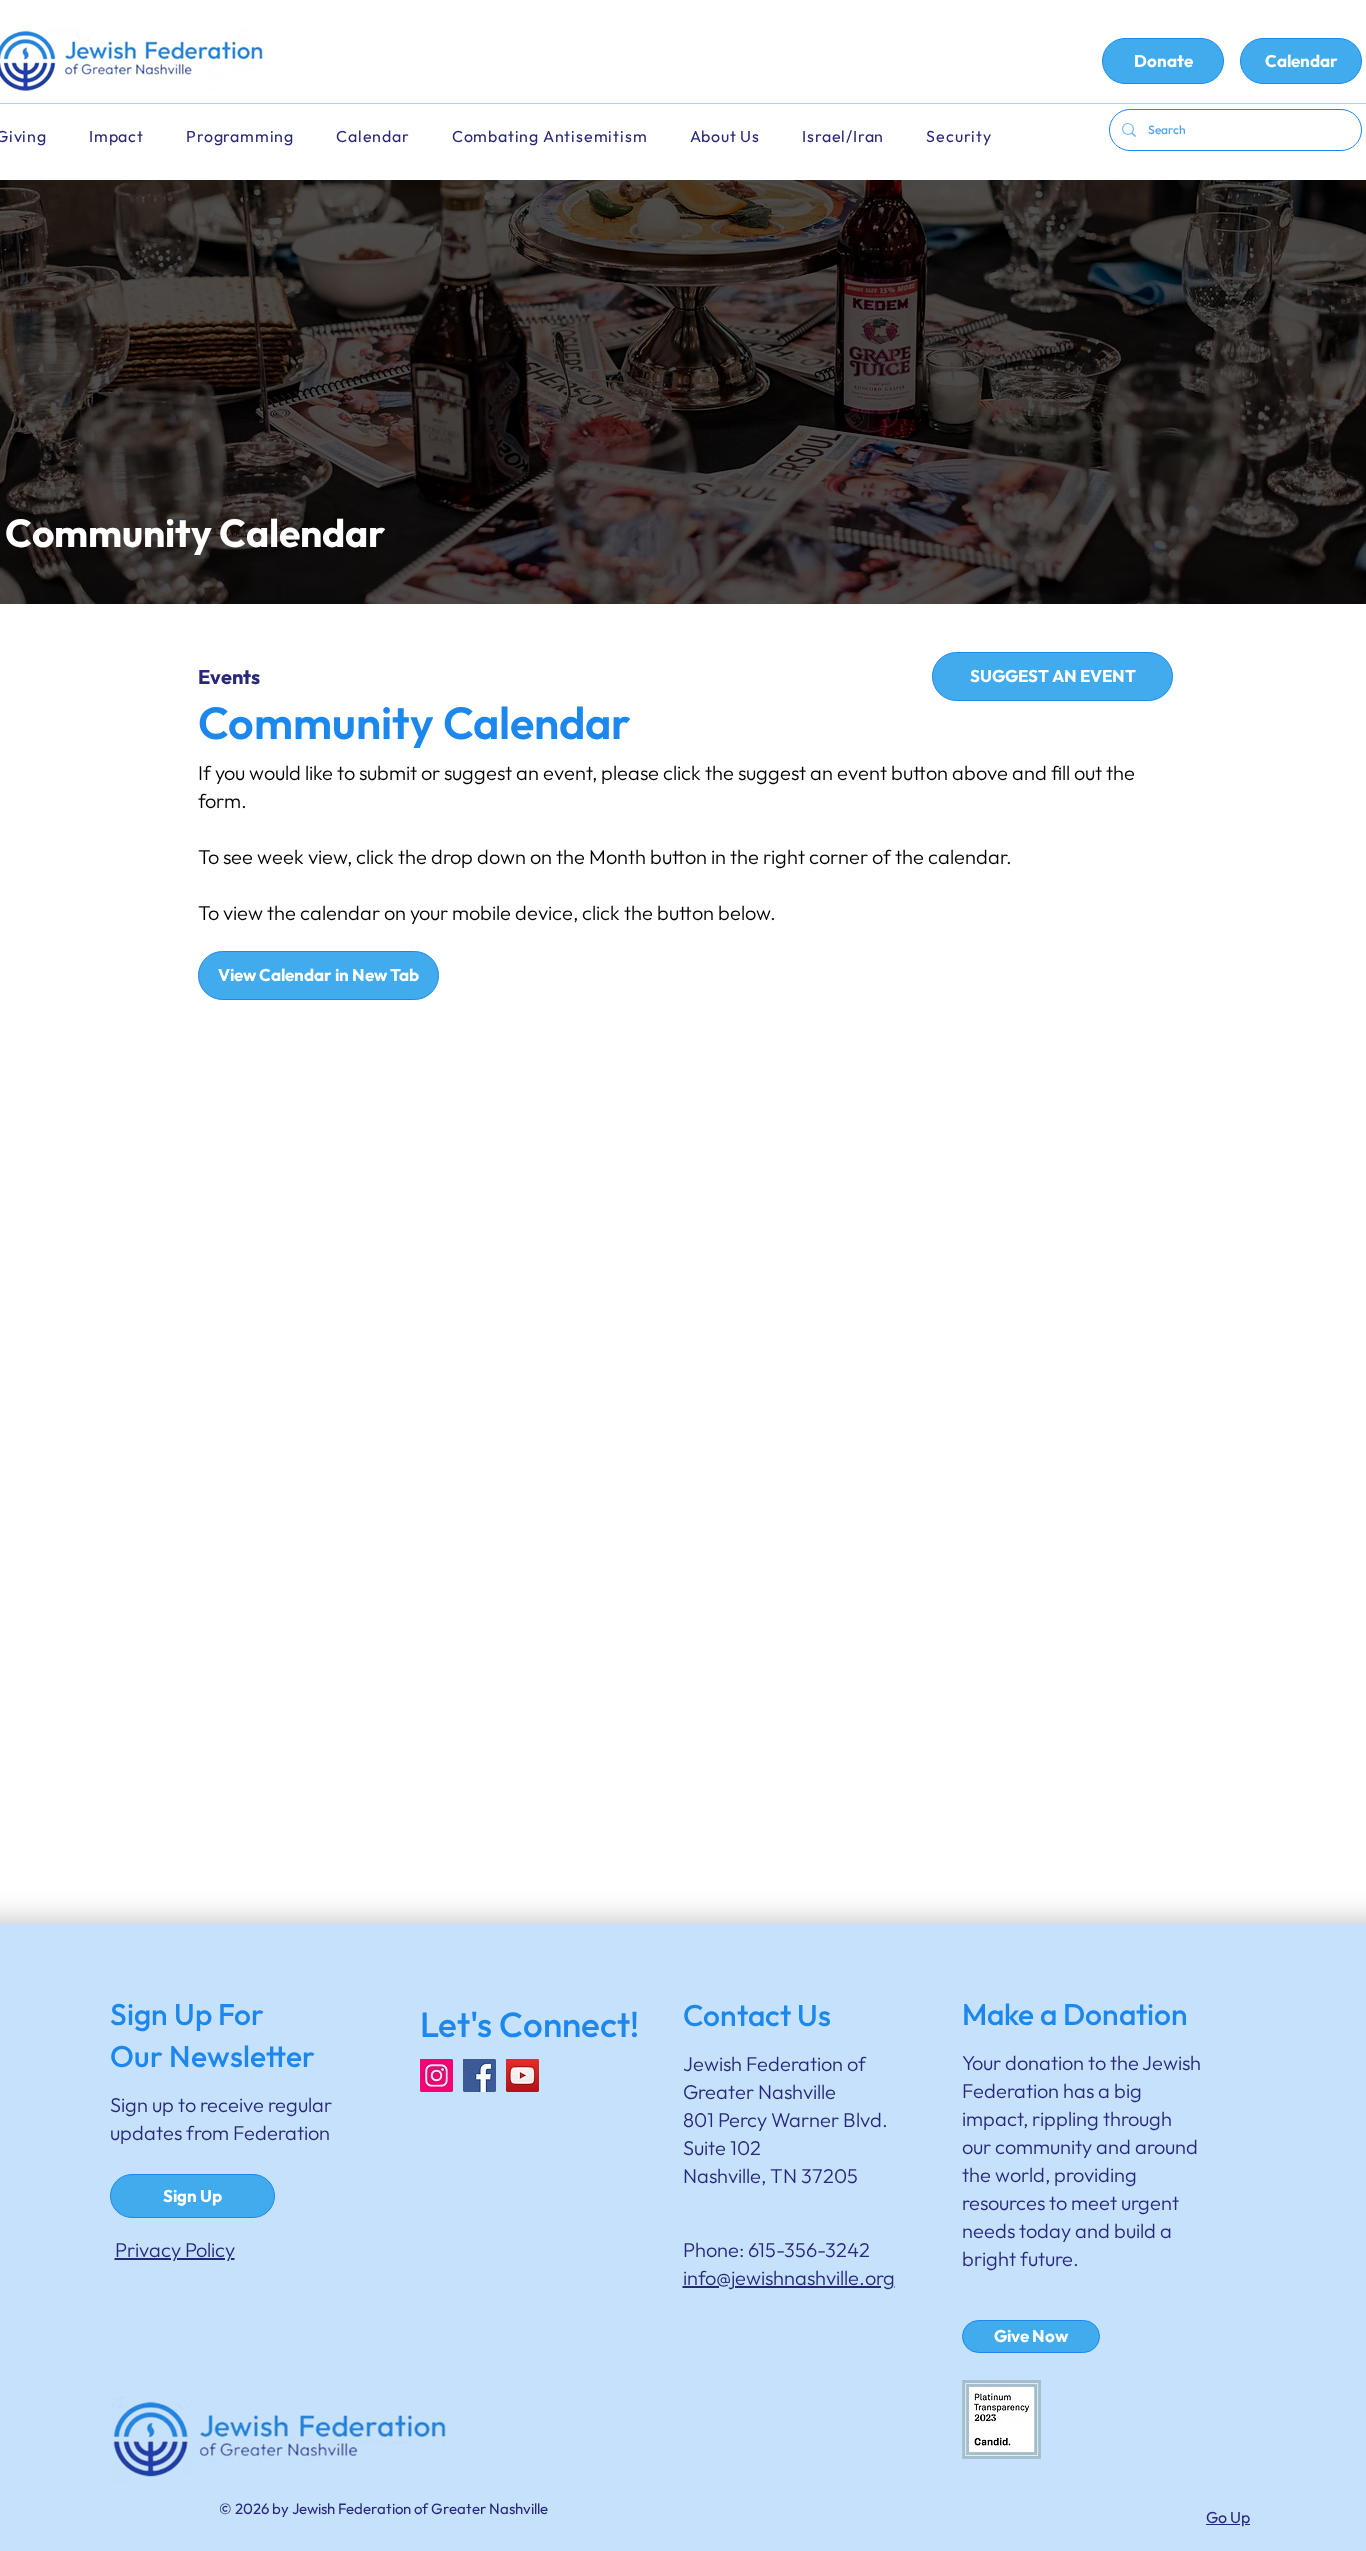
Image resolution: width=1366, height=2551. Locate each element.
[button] (386, 136)
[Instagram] (436, 2075)
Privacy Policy (175, 2249)
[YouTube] (522, 2075)
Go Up (1228, 2517)
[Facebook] (479, 2075)
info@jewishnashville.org (789, 2277)
